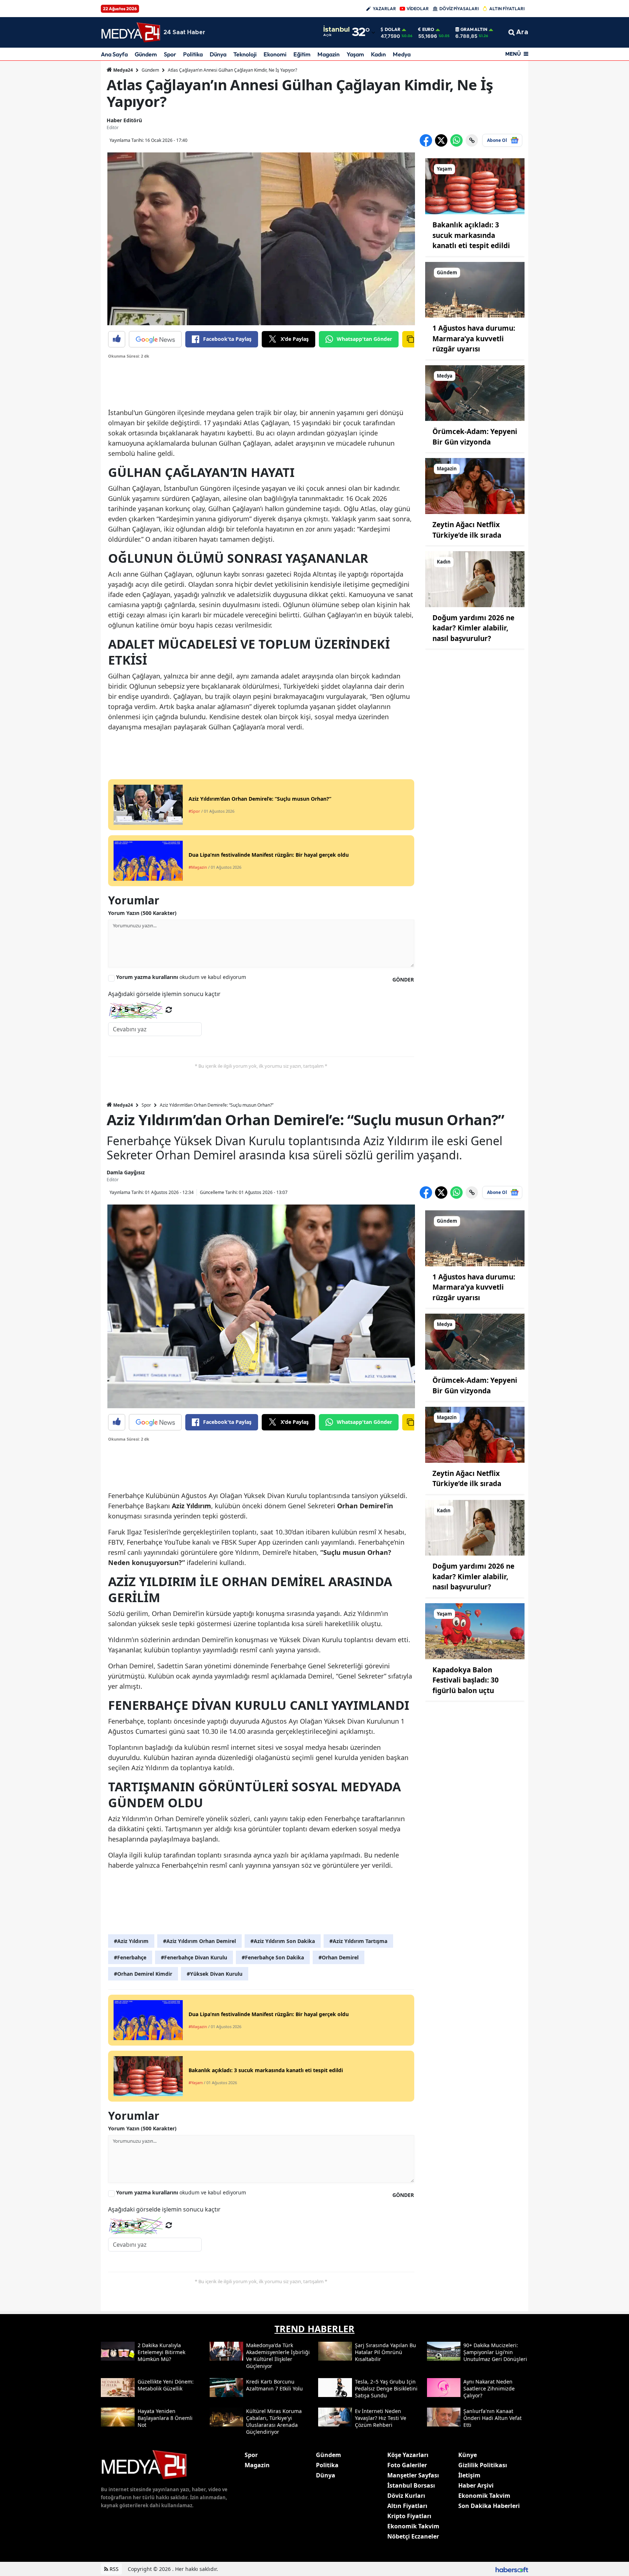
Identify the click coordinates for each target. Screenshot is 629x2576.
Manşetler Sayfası (413, 2475)
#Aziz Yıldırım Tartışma (358, 1941)
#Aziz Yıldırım (131, 1941)
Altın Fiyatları (407, 2506)
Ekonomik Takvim (413, 2526)
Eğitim (302, 54)
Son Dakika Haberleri (489, 2506)
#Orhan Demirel (339, 1957)
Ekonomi (275, 54)
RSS (113, 2569)
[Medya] (475, 393)
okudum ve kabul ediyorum (181, 977)
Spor (170, 54)
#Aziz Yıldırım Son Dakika (283, 1941)
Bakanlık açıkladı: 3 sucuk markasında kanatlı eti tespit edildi (471, 235)
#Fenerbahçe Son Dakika (273, 1957)
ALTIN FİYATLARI (507, 9)
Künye (468, 2455)
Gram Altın (474, 29)
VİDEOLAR (418, 9)
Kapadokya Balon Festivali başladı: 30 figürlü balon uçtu (466, 1680)
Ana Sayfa (114, 54)
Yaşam (355, 54)
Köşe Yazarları (408, 2455)
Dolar (393, 29)
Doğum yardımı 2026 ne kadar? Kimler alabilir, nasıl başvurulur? (473, 628)
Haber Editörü (124, 120)
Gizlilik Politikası (483, 2465)
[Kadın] (475, 578)
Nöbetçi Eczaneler (413, 2536)
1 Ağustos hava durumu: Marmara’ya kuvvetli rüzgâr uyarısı (474, 339)
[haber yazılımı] (512, 2569)
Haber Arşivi (476, 2485)
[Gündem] (475, 289)
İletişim (469, 2475)
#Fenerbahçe (130, 1957)
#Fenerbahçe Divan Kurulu (194, 1957)
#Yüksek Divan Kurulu (215, 1974)
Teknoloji (245, 54)
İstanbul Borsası (411, 2485)
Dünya (218, 54)
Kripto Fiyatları (409, 2516)
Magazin (329, 54)
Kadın (378, 54)
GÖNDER (403, 980)
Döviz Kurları (406, 2496)
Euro (428, 29)
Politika (193, 54)
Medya (402, 54)
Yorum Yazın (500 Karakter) (142, 913)
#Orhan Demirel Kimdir (143, 1974)
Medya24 (122, 70)
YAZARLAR (384, 9)
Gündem (146, 54)
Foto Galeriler (407, 2465)
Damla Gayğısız (126, 1172)
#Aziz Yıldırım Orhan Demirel (199, 1941)
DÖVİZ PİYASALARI (459, 9)
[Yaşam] (475, 186)
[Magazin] (475, 486)
